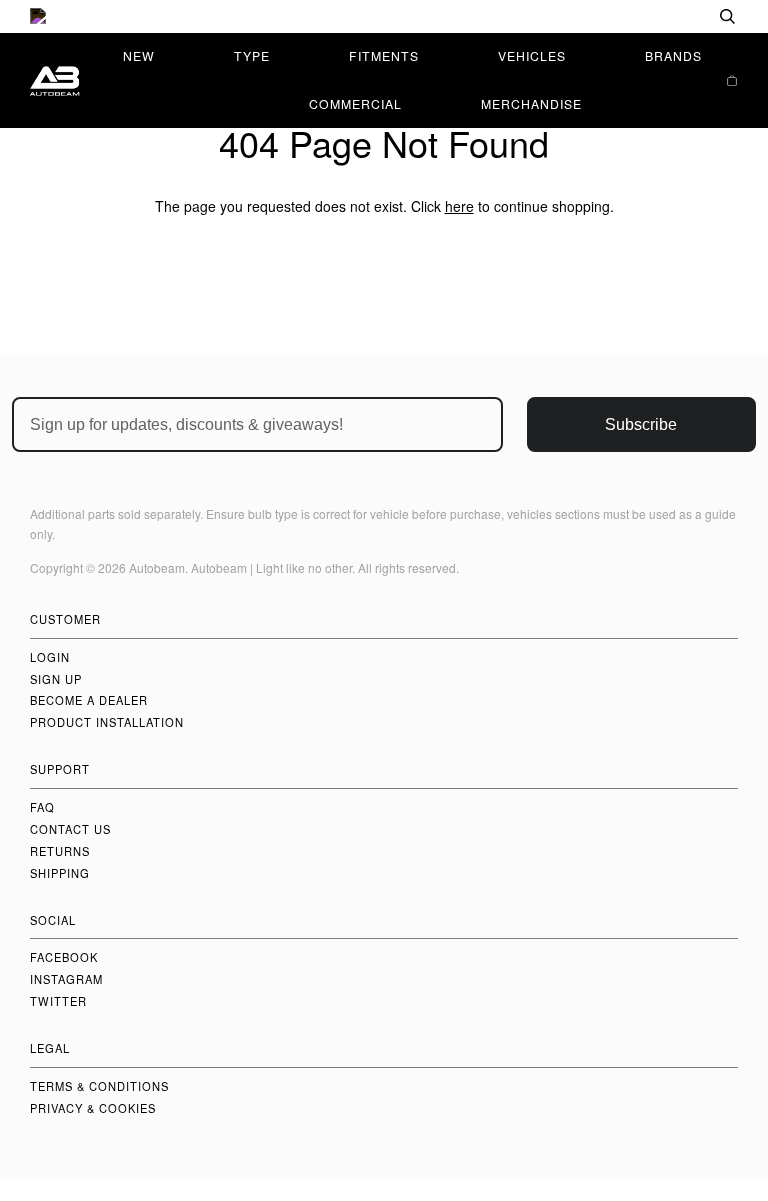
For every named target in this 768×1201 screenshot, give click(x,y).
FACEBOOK (64, 957)
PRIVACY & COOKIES (93, 1108)
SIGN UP (56, 679)
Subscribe (641, 424)
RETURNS (60, 851)
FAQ (42, 807)
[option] (384, 16)
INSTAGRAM (66, 979)
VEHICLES (532, 55)
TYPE (252, 55)
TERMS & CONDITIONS (99, 1086)
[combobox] (663, 16)
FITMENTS (384, 55)
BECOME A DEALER (89, 700)
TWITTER (58, 1001)
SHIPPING (60, 873)
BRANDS (673, 55)
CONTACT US (70, 829)
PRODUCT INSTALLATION (107, 722)
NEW (139, 55)
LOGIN (50, 657)
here (459, 206)
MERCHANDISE (531, 103)
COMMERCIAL (355, 103)
